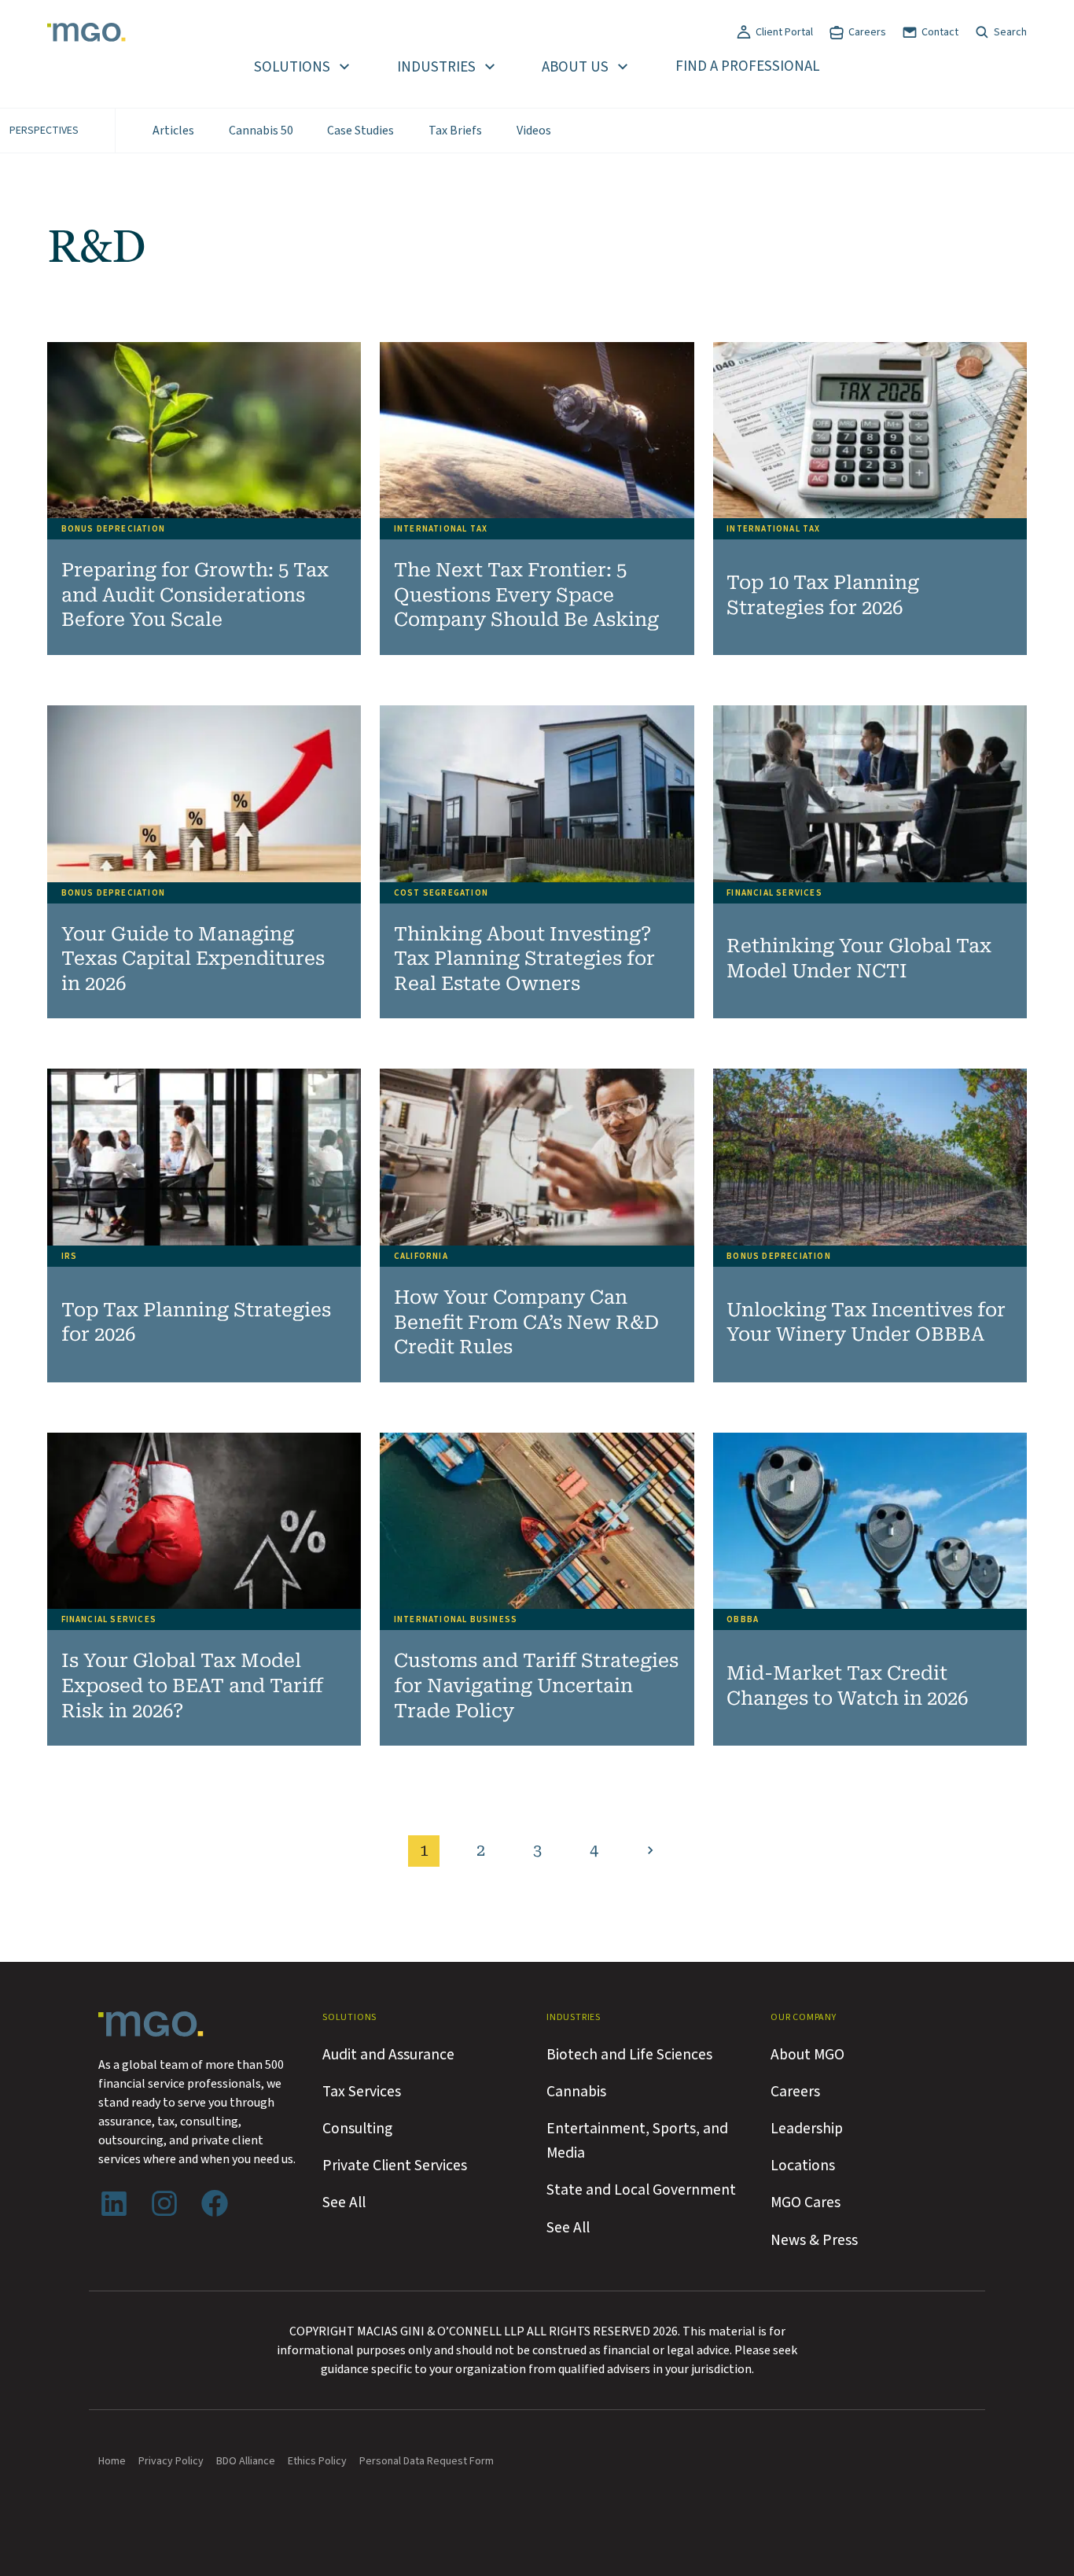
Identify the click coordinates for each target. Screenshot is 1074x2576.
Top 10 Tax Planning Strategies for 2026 (823, 595)
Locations (803, 2166)
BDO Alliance (246, 2461)
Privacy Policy (171, 2461)
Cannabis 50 (261, 131)
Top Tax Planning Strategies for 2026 (196, 1323)
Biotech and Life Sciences (629, 2055)
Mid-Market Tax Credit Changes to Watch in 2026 (847, 1686)
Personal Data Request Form (427, 2461)
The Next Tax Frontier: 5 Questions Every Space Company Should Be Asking (526, 595)
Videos (534, 131)
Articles (173, 131)
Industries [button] (436, 67)
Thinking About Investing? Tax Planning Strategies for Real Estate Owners (524, 959)
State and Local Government (641, 2190)
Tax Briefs (455, 131)
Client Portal (784, 32)
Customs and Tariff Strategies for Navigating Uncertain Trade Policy (536, 1685)
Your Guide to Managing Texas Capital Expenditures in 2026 (193, 959)
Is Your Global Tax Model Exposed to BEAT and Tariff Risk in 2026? (192, 1685)
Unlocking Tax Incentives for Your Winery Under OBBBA (866, 1323)
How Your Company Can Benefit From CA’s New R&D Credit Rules (526, 1322)
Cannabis (576, 2092)
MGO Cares (805, 2202)
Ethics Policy (317, 2461)
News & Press (814, 2240)
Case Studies (360, 131)
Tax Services (362, 2092)
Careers (867, 32)
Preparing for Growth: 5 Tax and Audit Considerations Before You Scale (195, 595)
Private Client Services (395, 2166)
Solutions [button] (292, 67)
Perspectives (44, 131)
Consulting (357, 2129)
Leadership (807, 2129)
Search (1010, 32)
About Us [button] (575, 67)
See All (344, 2202)
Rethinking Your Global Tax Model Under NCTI (859, 959)
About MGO (807, 2055)
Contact (940, 32)
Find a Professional (748, 66)
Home (112, 2461)
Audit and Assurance (388, 2055)
